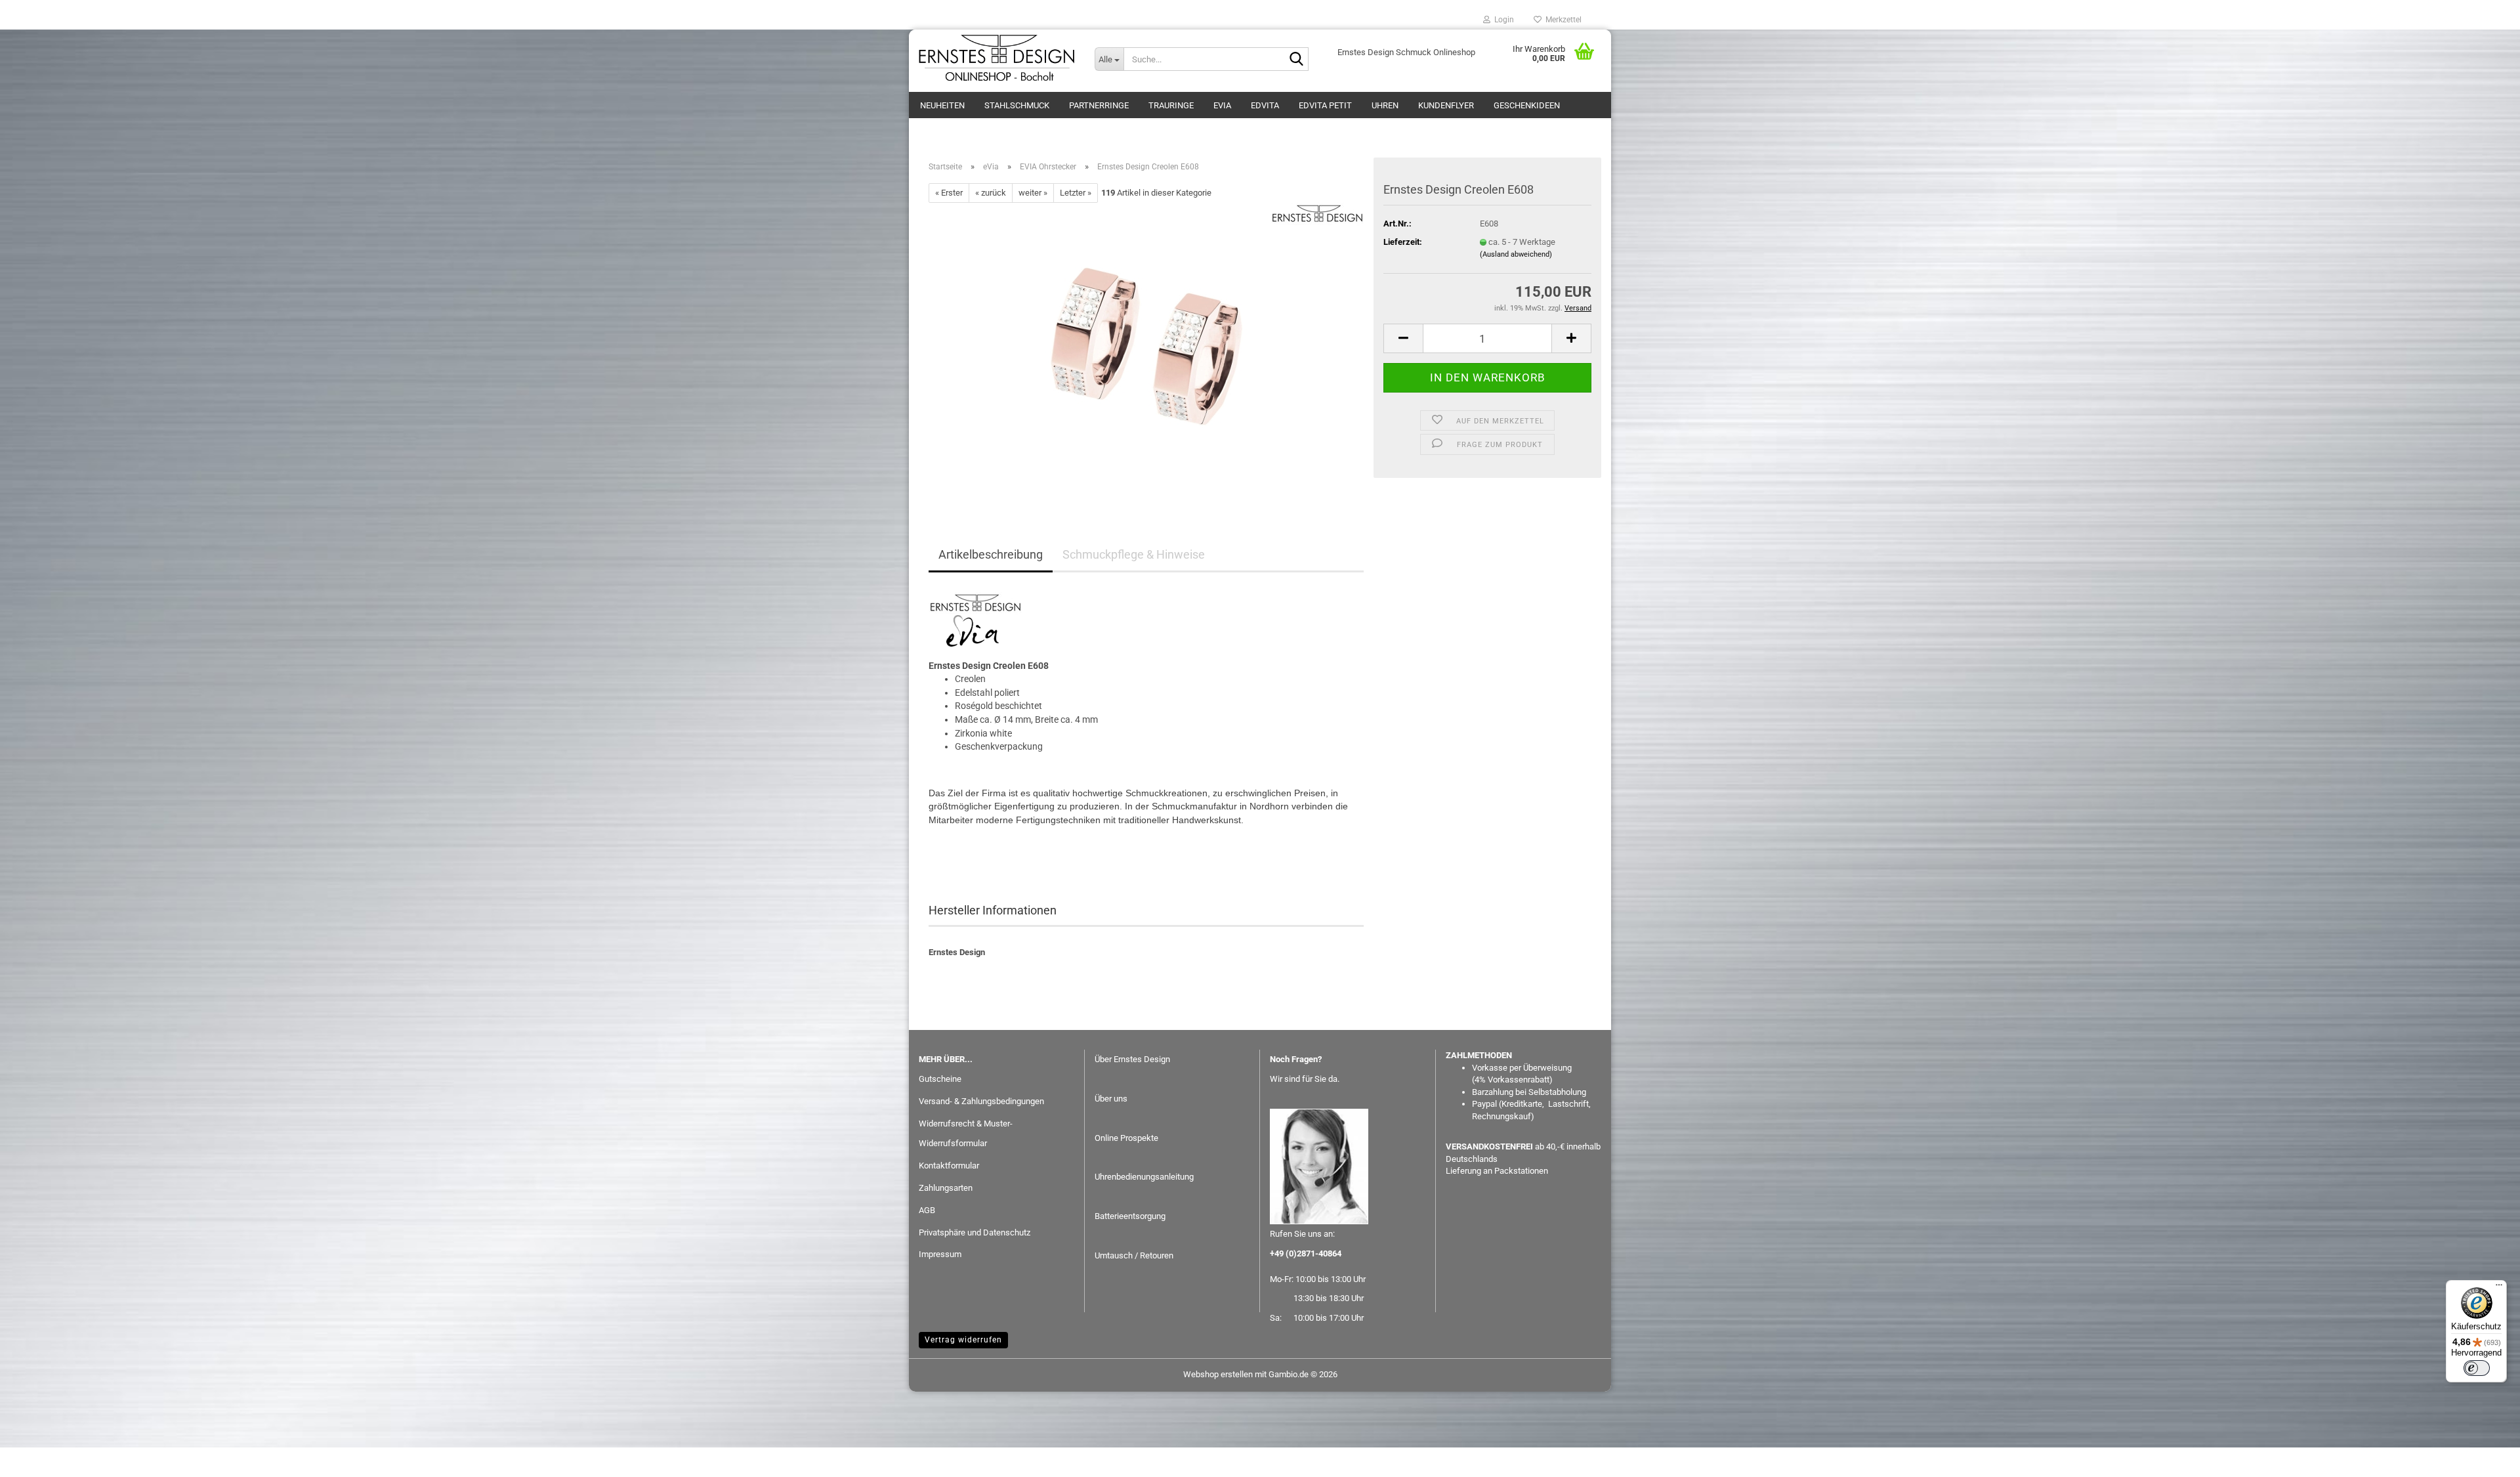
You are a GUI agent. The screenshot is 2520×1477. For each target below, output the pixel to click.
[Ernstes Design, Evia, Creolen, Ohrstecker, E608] (1146, 350)
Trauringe (1171, 105)
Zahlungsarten (946, 1188)
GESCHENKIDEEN (1527, 105)
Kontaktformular (949, 1166)
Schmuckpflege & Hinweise (1134, 554)
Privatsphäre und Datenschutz (975, 1232)
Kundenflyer (1446, 105)
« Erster (949, 193)
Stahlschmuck (1017, 105)
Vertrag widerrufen (963, 1340)
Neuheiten (942, 105)
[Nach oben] (2484, 1457)
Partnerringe (1099, 105)
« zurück (991, 193)
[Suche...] (1296, 60)
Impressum (940, 1254)
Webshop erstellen (1218, 1374)
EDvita (1265, 105)
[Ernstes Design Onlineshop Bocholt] (997, 59)
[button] (1403, 338)
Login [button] (1502, 20)
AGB (927, 1210)
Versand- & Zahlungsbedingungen (981, 1101)
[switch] (2477, 1368)
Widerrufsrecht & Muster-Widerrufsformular (966, 1133)
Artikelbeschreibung (991, 554)
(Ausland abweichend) (1516, 254)
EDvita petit (1325, 105)
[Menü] (2499, 1288)
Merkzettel (1562, 20)
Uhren (1385, 105)
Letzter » (1076, 193)
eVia (1222, 105)
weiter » (1033, 193)
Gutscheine (940, 1079)
